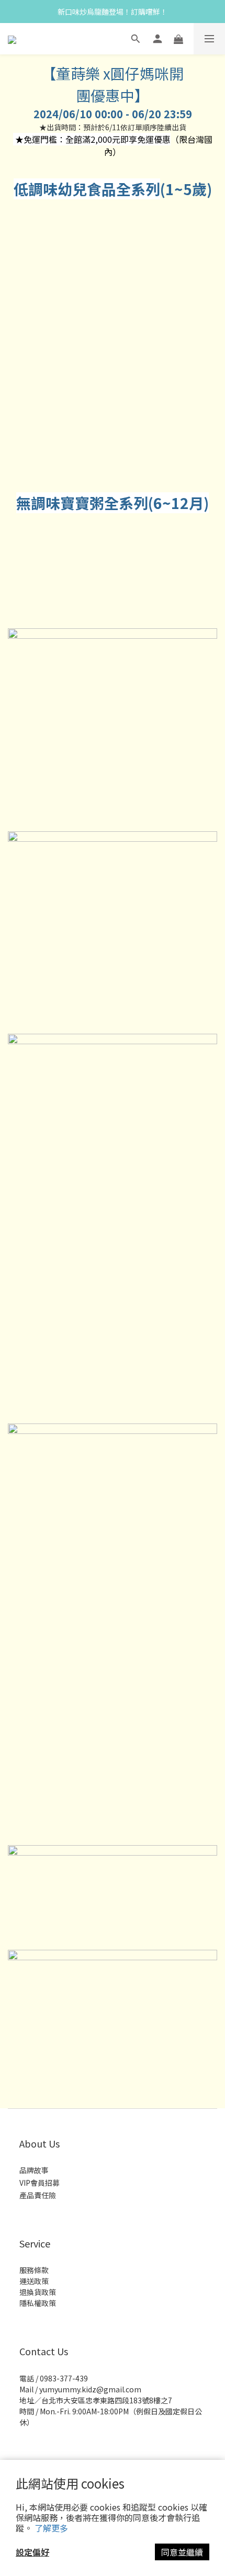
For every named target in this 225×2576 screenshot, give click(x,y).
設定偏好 (32, 2552)
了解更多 (51, 2528)
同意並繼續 (182, 2552)
